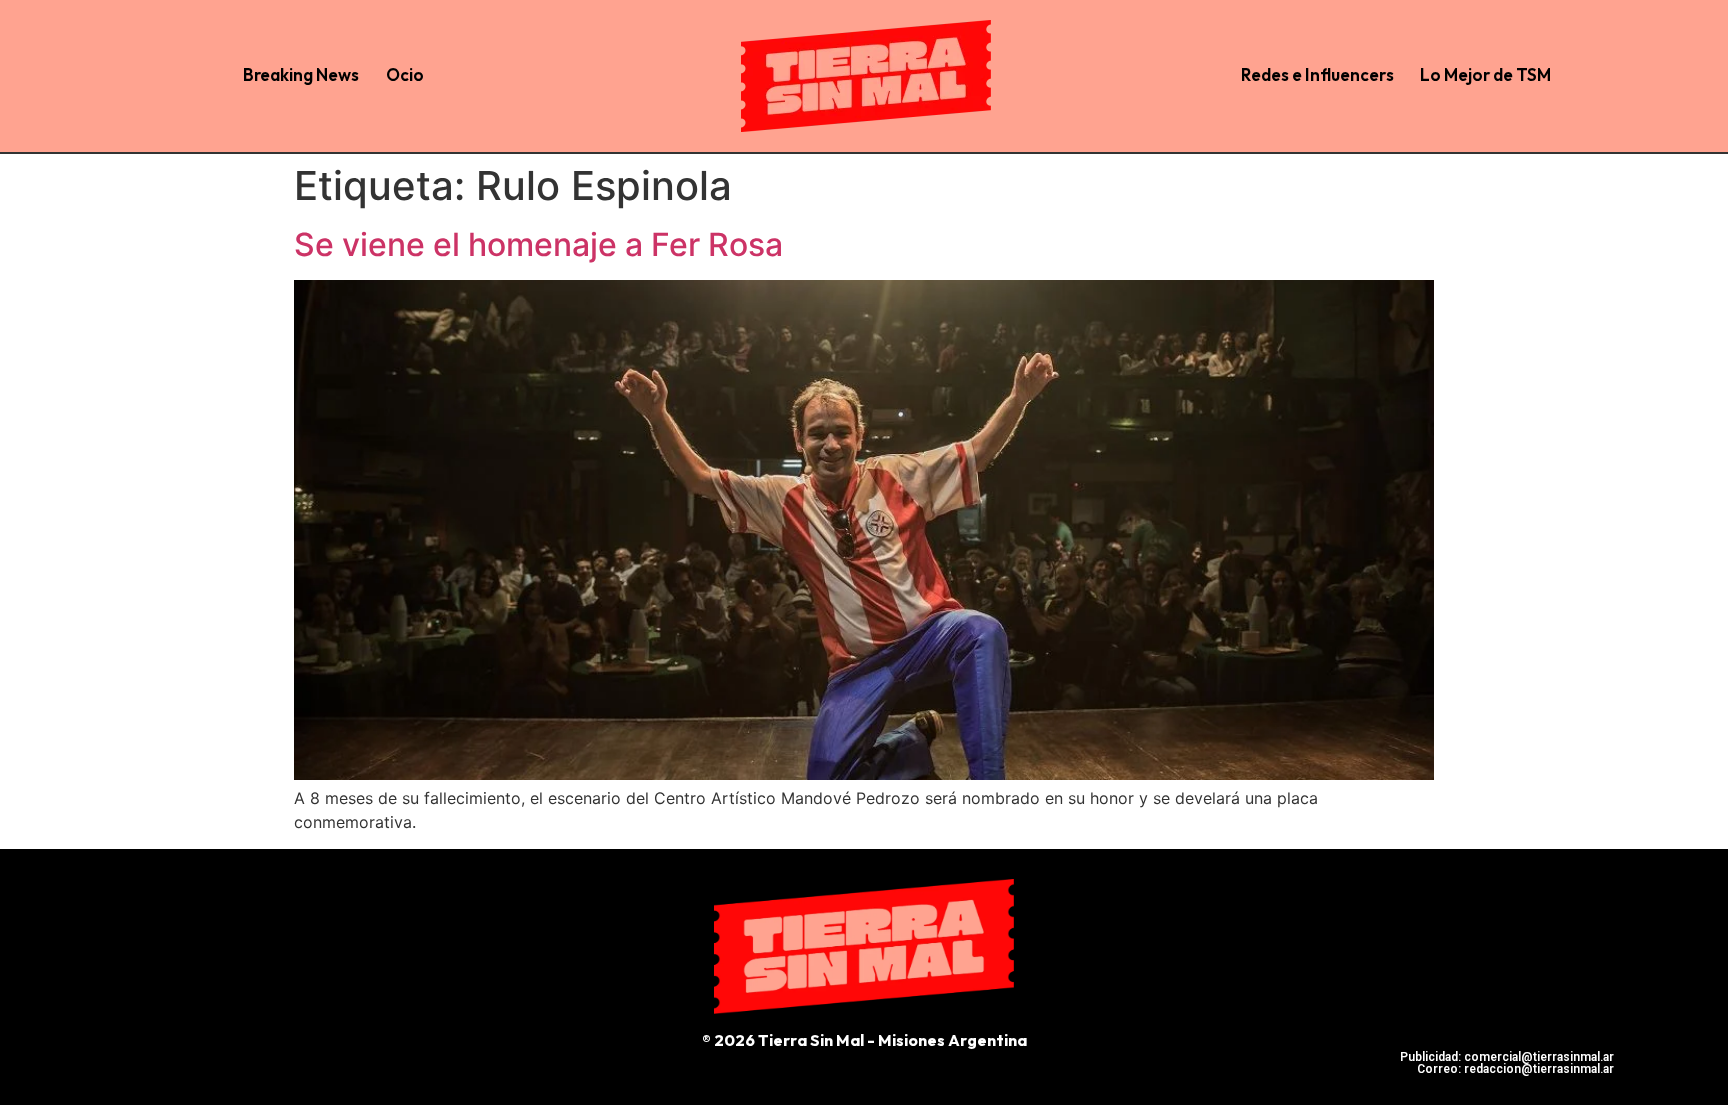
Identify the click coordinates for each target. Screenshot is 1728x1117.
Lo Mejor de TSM (1485, 74)
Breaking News (301, 74)
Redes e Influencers (1317, 74)
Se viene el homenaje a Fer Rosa (538, 244)
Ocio (405, 74)
